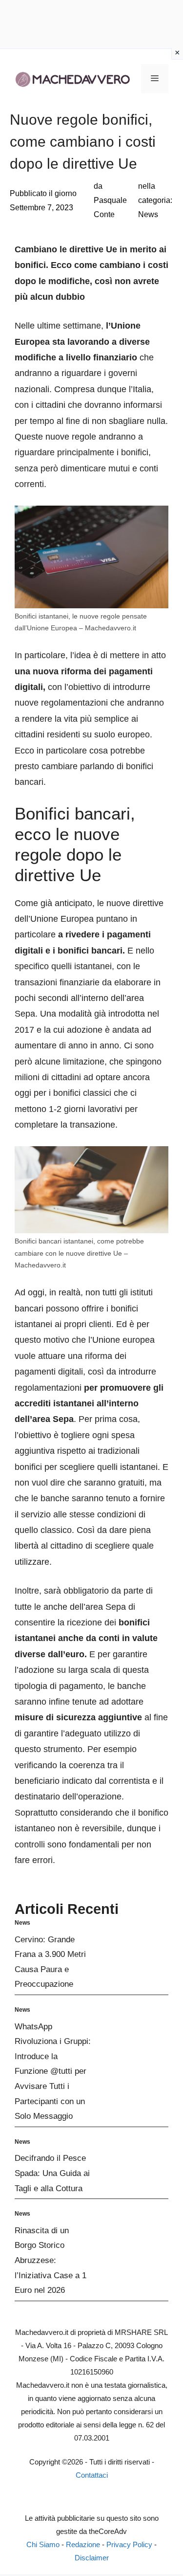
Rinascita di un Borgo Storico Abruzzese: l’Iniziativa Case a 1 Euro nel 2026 (51, 2260)
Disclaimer (92, 2558)
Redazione (83, 2544)
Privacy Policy (129, 2544)
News (148, 214)
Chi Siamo (43, 2544)
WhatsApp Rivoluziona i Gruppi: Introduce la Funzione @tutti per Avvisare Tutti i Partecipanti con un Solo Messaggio (53, 2072)
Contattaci (92, 2475)
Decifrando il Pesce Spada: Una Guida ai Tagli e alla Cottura (52, 2173)
